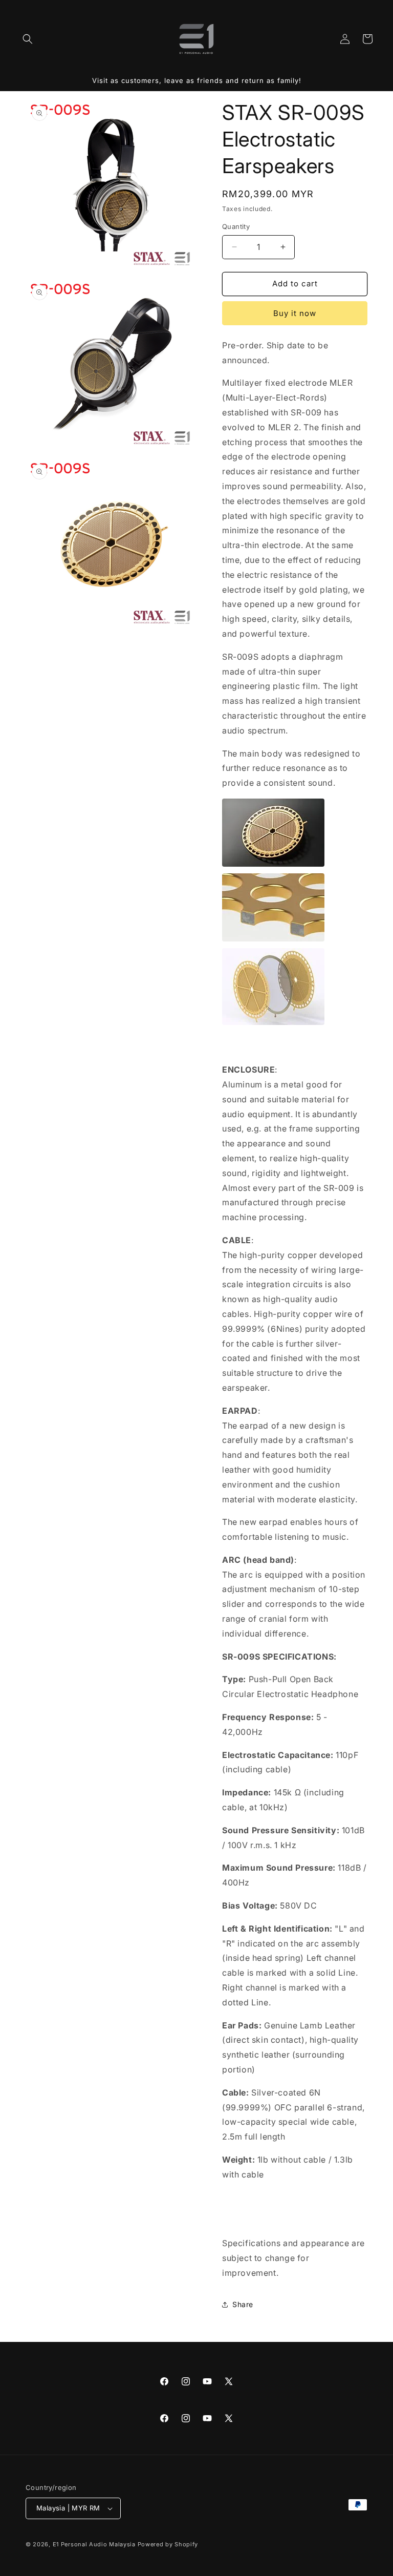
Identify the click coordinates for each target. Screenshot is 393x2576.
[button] (28, 39)
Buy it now (295, 313)
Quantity (236, 226)
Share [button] (243, 2304)
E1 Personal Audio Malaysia (94, 2544)
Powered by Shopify (168, 2544)
